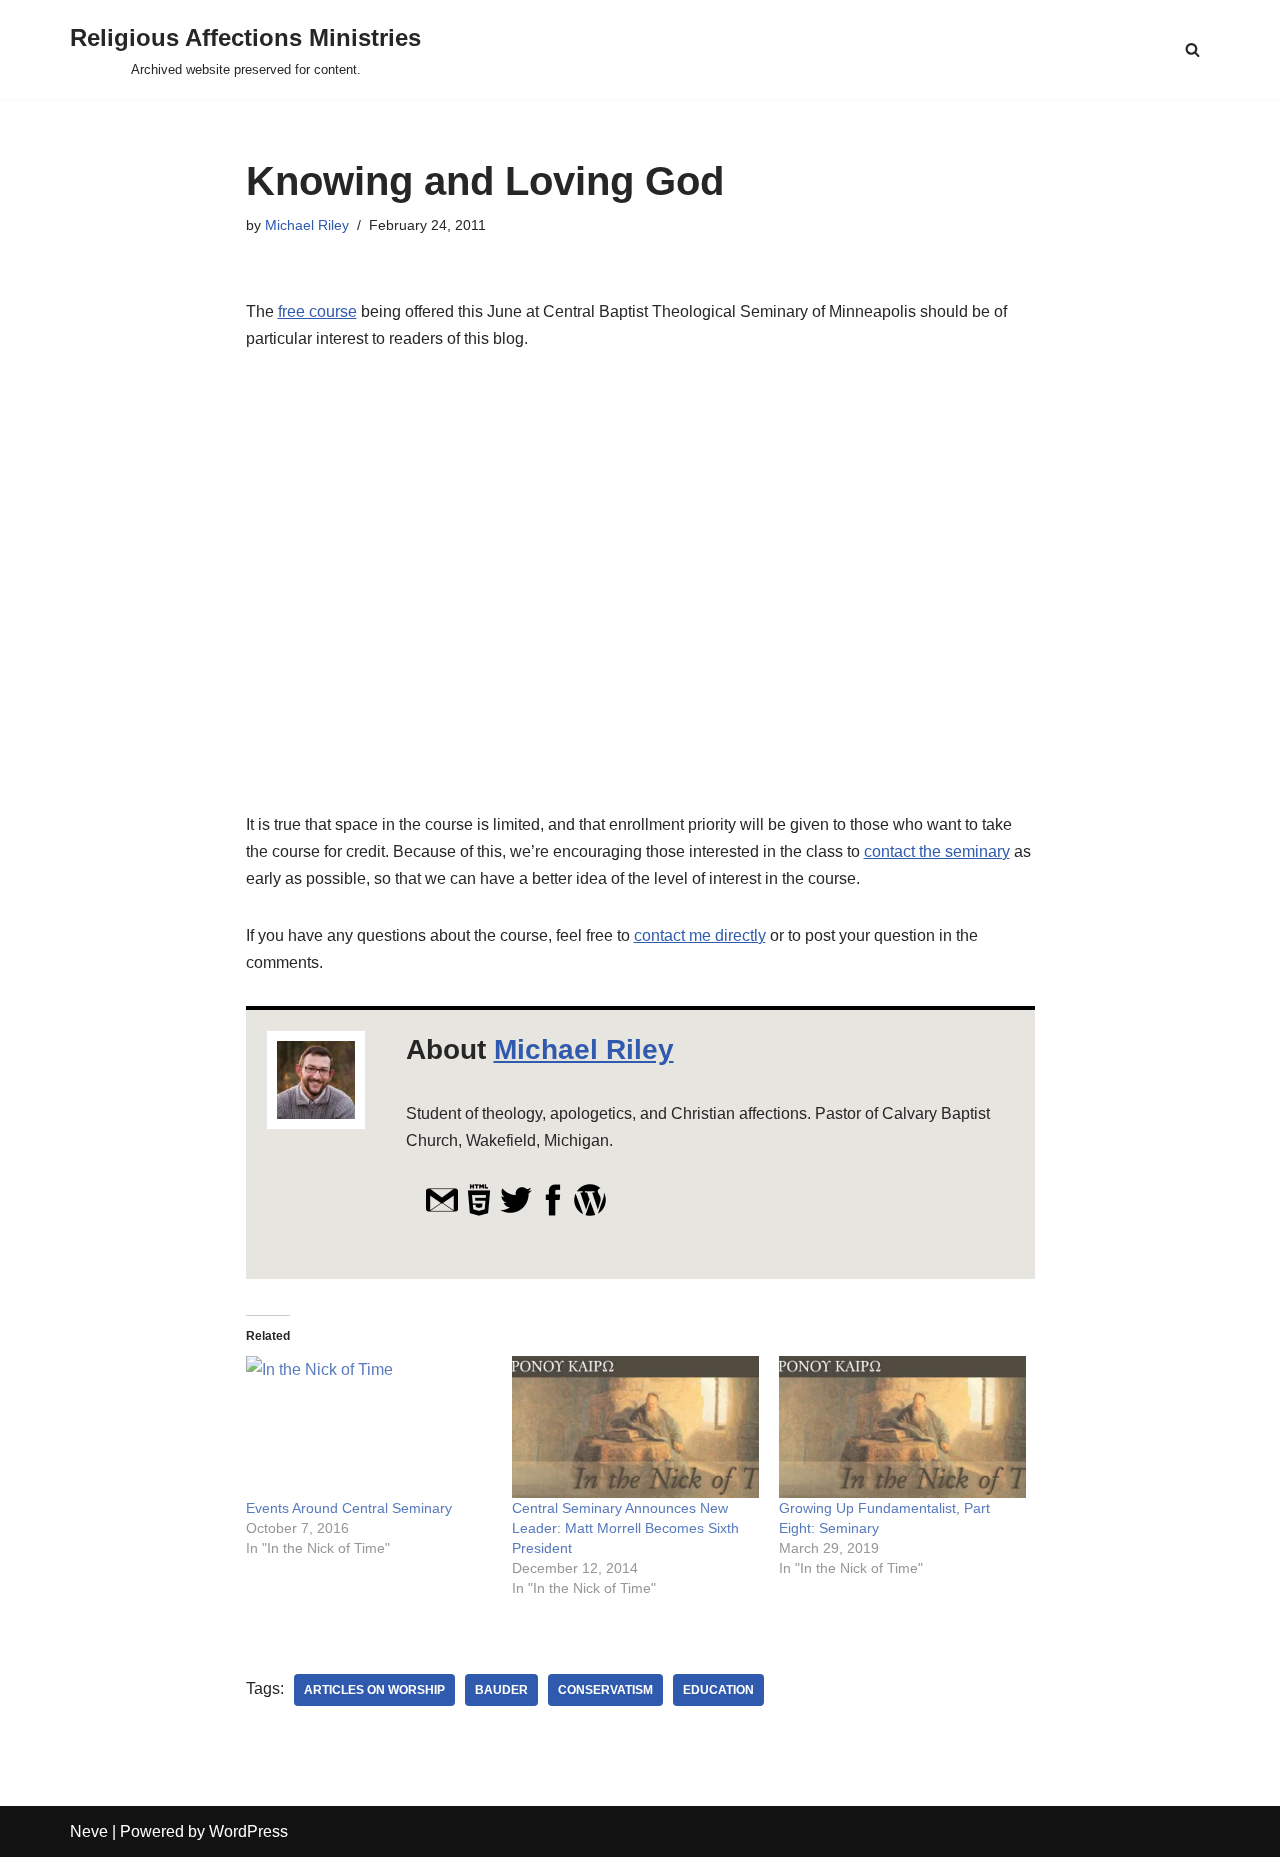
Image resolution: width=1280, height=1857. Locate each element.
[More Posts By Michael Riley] (590, 1211)
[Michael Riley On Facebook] (553, 1211)
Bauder (501, 1690)
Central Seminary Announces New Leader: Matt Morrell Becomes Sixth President (625, 1528)
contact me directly (700, 935)
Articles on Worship (374, 1690)
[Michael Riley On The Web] (479, 1211)
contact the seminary (937, 851)
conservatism (605, 1690)
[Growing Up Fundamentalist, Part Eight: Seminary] (902, 1426)
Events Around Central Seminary (349, 1508)
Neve (89, 1831)
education (718, 1690)
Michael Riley (307, 225)
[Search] (1192, 49)
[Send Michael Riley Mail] (442, 1211)
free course (317, 311)
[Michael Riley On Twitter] (516, 1211)
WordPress (248, 1831)
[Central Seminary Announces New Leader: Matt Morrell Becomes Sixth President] (635, 1426)
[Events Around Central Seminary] (369, 1426)
